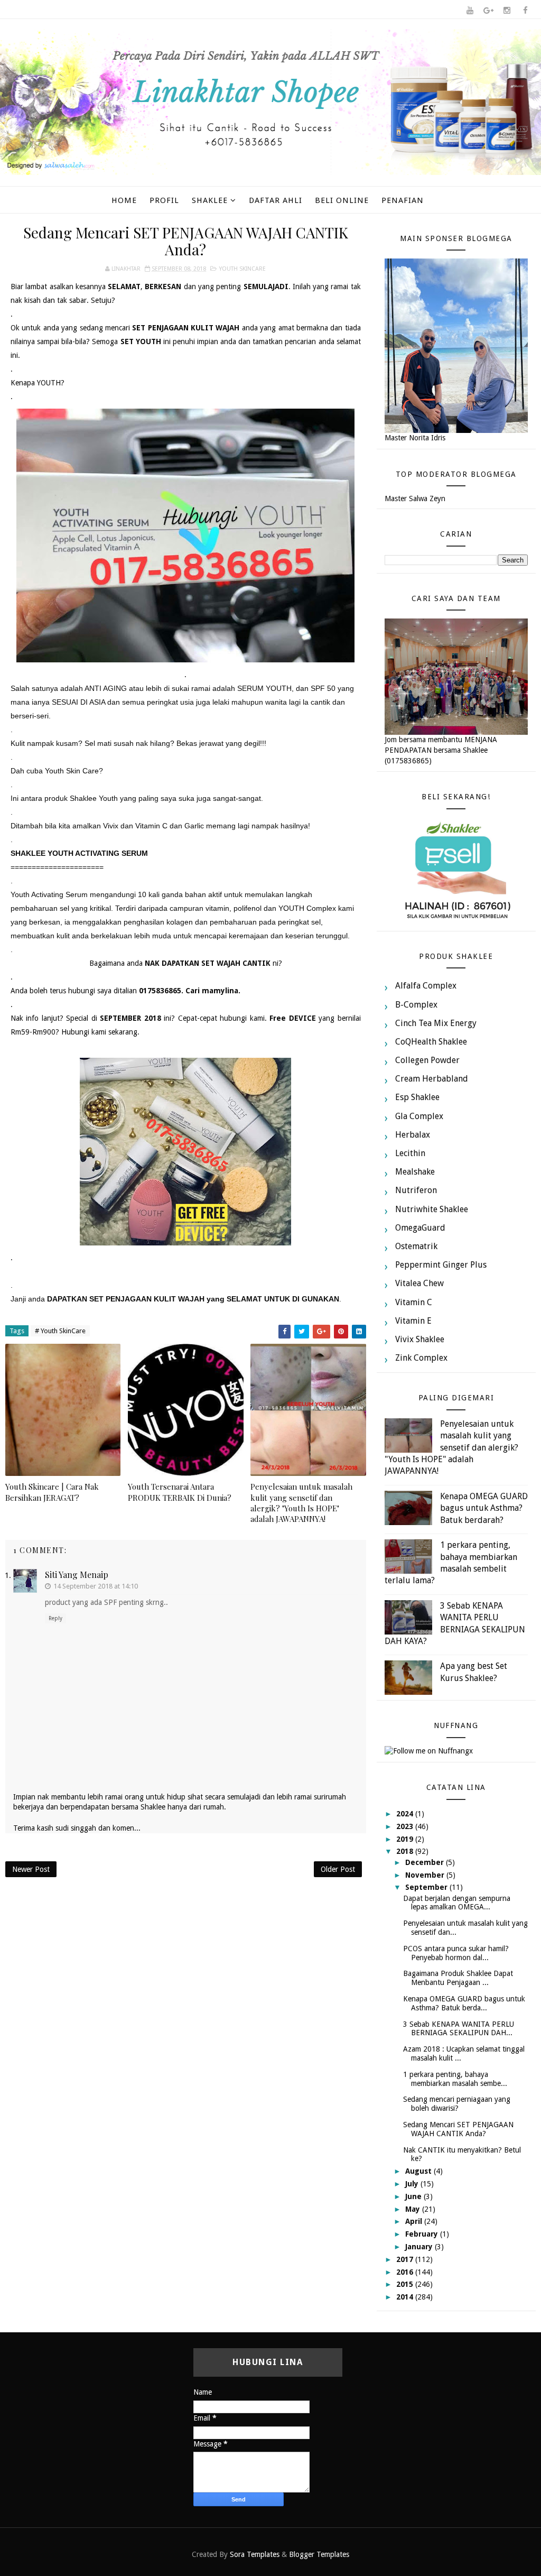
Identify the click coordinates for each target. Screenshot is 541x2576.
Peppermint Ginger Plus (441, 1265)
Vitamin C (414, 1302)
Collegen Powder (427, 1060)
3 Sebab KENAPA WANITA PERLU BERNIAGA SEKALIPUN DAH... (459, 2029)
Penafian (403, 200)
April (415, 2221)
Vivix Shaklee (420, 1339)
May (414, 2209)
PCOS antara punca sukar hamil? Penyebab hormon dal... (456, 1953)
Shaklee (210, 200)
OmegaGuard (420, 1228)
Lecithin (410, 1153)
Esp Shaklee (417, 1097)
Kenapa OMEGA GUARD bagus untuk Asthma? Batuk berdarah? (484, 1508)
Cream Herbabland (432, 1079)
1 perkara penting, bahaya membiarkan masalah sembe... (455, 2079)
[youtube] (470, 11)
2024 (406, 1814)
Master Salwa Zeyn (415, 498)
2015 (406, 2284)
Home (124, 200)
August (419, 2171)
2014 (406, 2297)
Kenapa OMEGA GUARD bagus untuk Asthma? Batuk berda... (464, 2003)
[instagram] (507, 11)
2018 (406, 1851)
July (413, 2184)
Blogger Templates (319, 2554)
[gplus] (488, 11)
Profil (164, 200)
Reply (55, 1618)
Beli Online (342, 200)
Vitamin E (413, 1321)
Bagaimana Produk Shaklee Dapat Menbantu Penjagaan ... (458, 1978)
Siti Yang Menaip (77, 1575)
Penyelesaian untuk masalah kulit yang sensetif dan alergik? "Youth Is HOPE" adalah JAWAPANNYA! (301, 1503)
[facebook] (525, 11)
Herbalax (413, 1135)
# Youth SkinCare (60, 1331)
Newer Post (31, 1869)
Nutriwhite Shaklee (432, 1209)
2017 (406, 2259)
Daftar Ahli (276, 200)
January (420, 2247)
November (426, 1875)
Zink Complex (421, 1358)
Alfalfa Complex (426, 986)
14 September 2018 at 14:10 (96, 1586)
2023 (406, 1826)
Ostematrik (416, 1246)
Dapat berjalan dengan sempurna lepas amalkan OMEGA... (457, 1903)
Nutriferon (416, 1190)
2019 (406, 1839)
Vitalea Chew (419, 1283)
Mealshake (415, 1172)
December (426, 1862)
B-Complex (416, 1005)
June (414, 2196)
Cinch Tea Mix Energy (436, 1023)
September (427, 1887)
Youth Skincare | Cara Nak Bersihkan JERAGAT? (52, 1492)
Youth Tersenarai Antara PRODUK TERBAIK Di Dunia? (180, 1492)
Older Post (338, 1869)
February (423, 2234)
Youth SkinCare (242, 269)
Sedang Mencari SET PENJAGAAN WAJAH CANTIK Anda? (458, 2129)
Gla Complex (419, 1116)
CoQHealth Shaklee (431, 1042)
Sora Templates (255, 2554)
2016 (406, 2272)
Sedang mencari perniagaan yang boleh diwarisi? (457, 2104)
